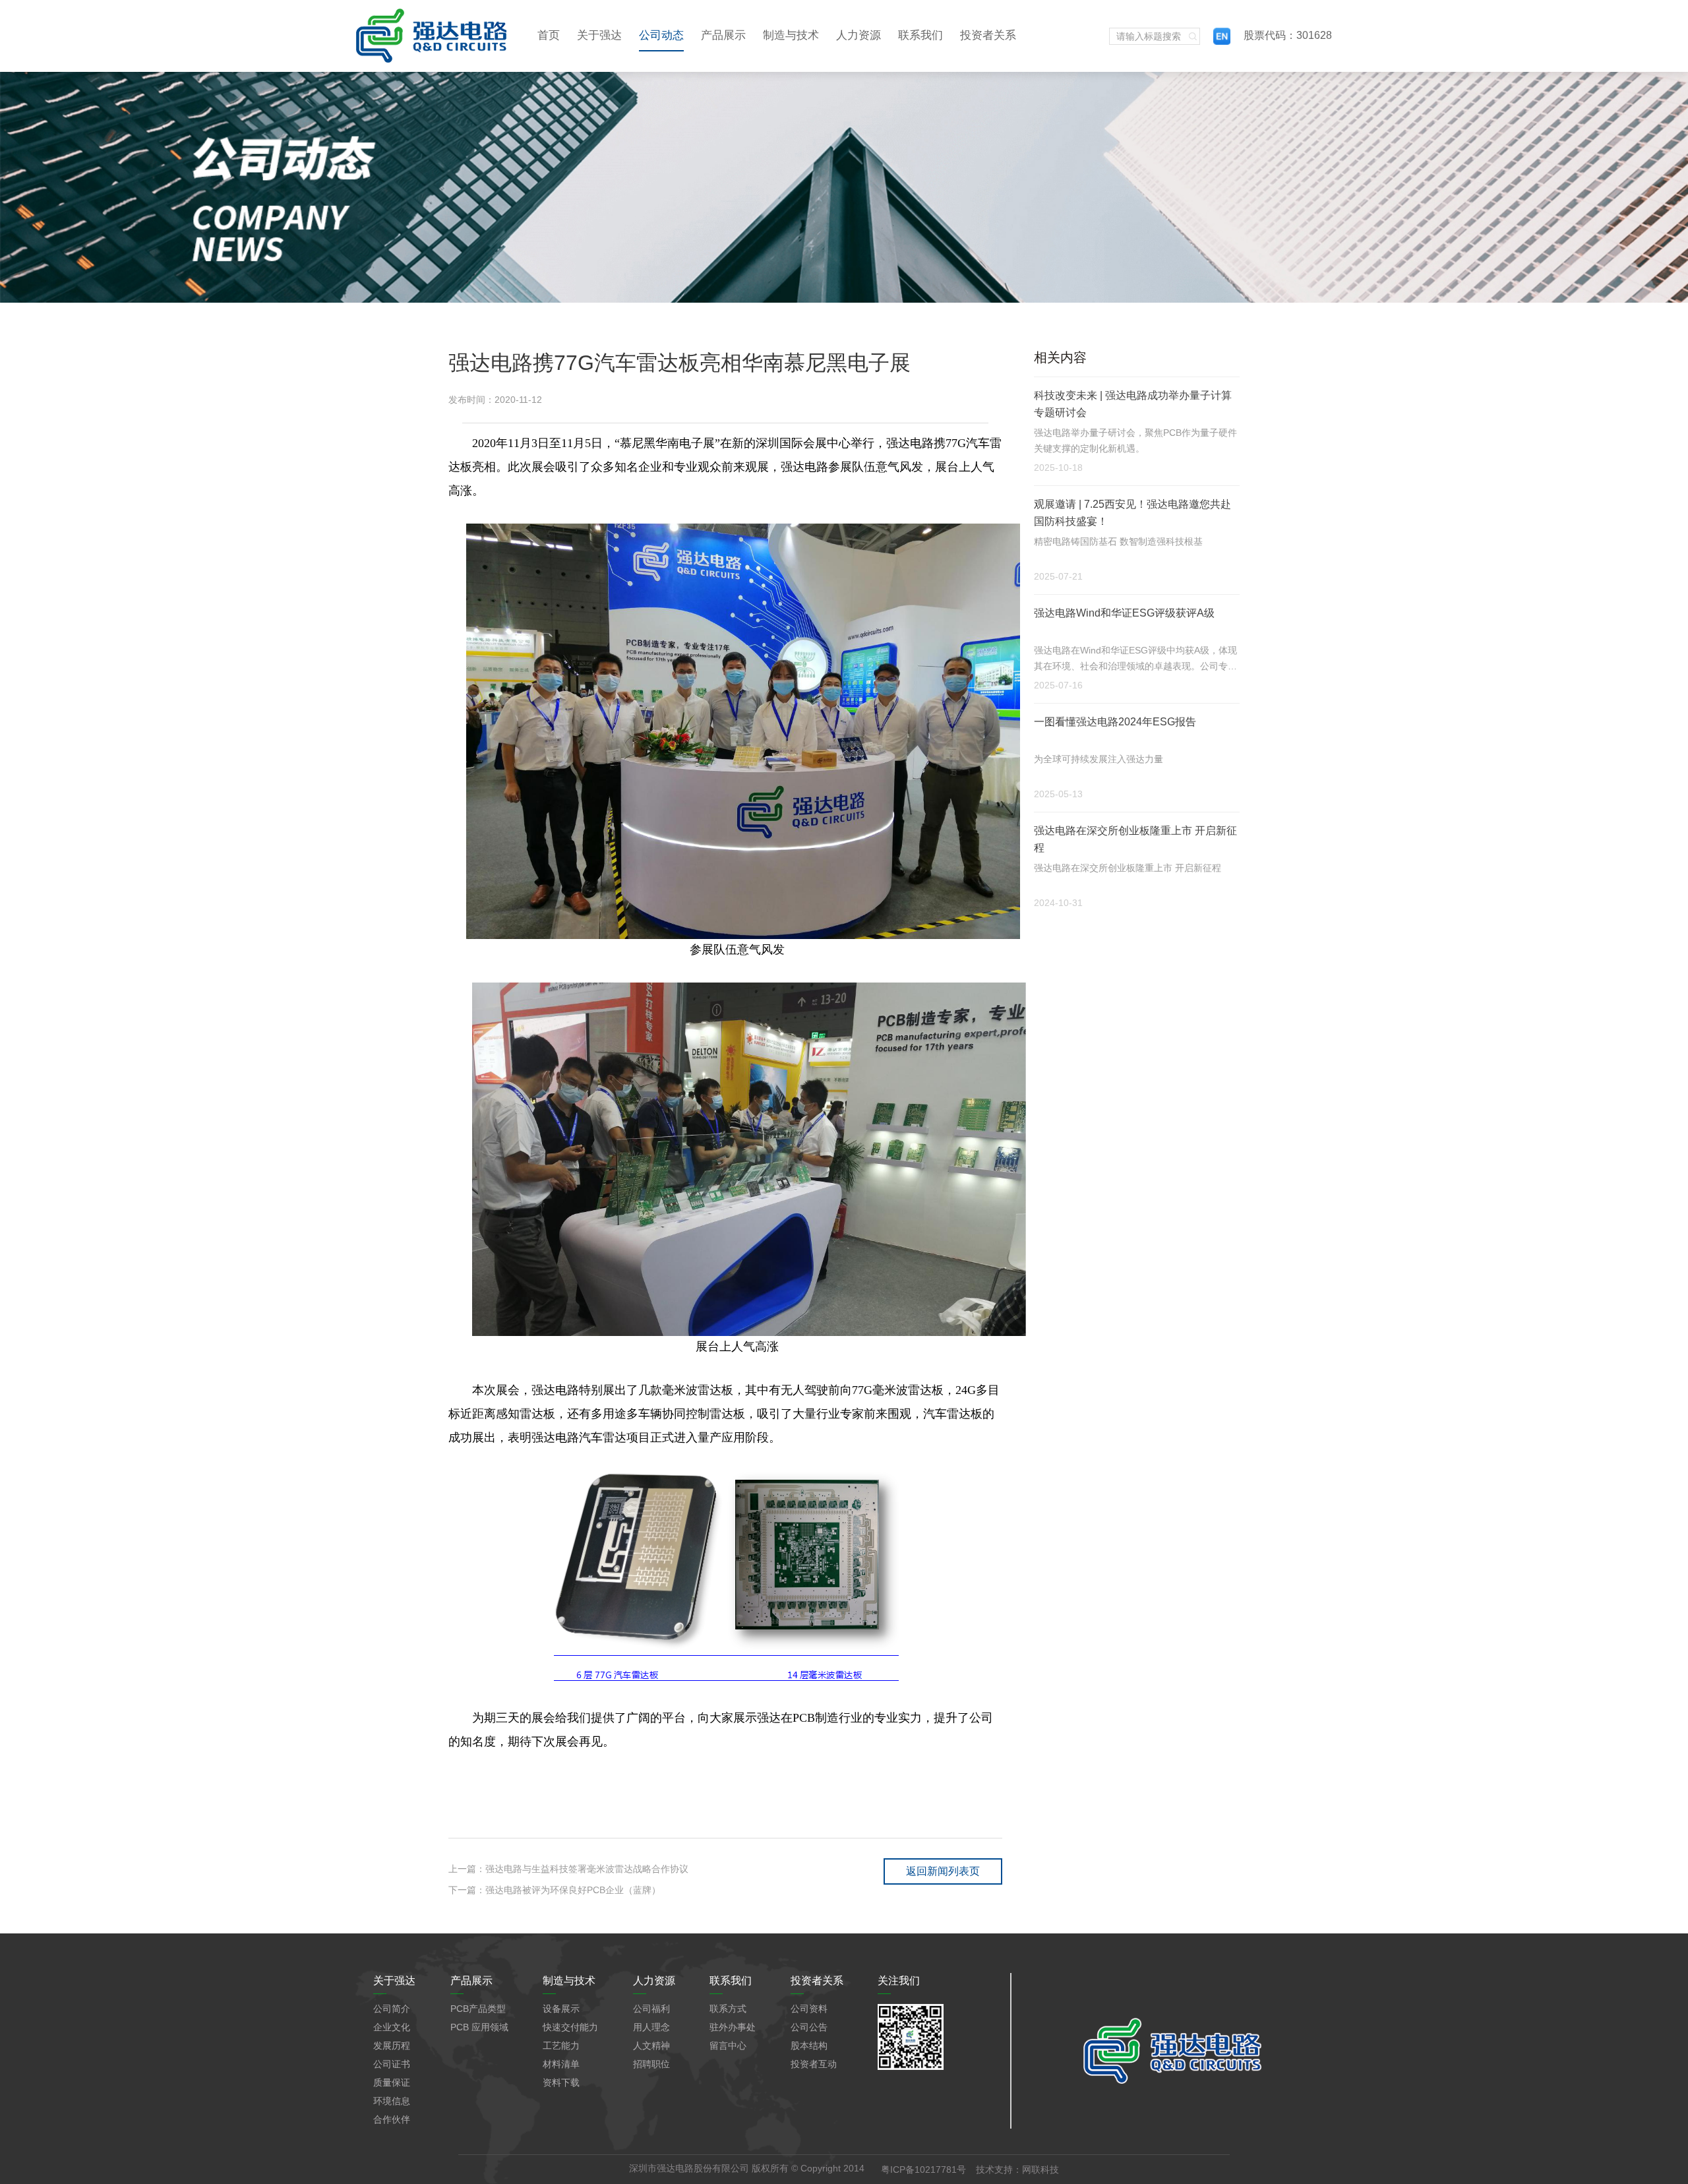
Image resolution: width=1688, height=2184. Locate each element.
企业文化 (392, 2027)
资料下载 (561, 2082)
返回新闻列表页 (943, 1871)
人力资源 (859, 35)
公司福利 (651, 2009)
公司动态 (661, 35)
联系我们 (920, 35)
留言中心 (728, 2046)
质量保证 (392, 2082)
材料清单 (561, 2064)
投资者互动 (814, 2064)
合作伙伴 (392, 2119)
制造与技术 (791, 35)
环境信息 (392, 2101)
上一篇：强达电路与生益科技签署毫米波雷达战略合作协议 (568, 1869)
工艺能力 (561, 2046)
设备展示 (561, 2009)
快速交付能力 (570, 2027)
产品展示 (723, 35)
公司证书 (392, 2064)
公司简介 (392, 2009)
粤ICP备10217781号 (923, 2169)
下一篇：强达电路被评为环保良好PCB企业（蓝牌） (555, 1890)
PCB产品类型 (478, 2009)
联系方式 (728, 2009)
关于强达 (599, 35)
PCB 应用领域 (479, 2027)
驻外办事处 (733, 2027)
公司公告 (809, 2027)
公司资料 (809, 2009)
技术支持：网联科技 (1017, 2169)
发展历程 (392, 2046)
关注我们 (899, 1981)
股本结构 (809, 2046)
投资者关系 (988, 35)
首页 (549, 35)
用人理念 (651, 2027)
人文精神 (651, 2046)
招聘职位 (651, 2064)
